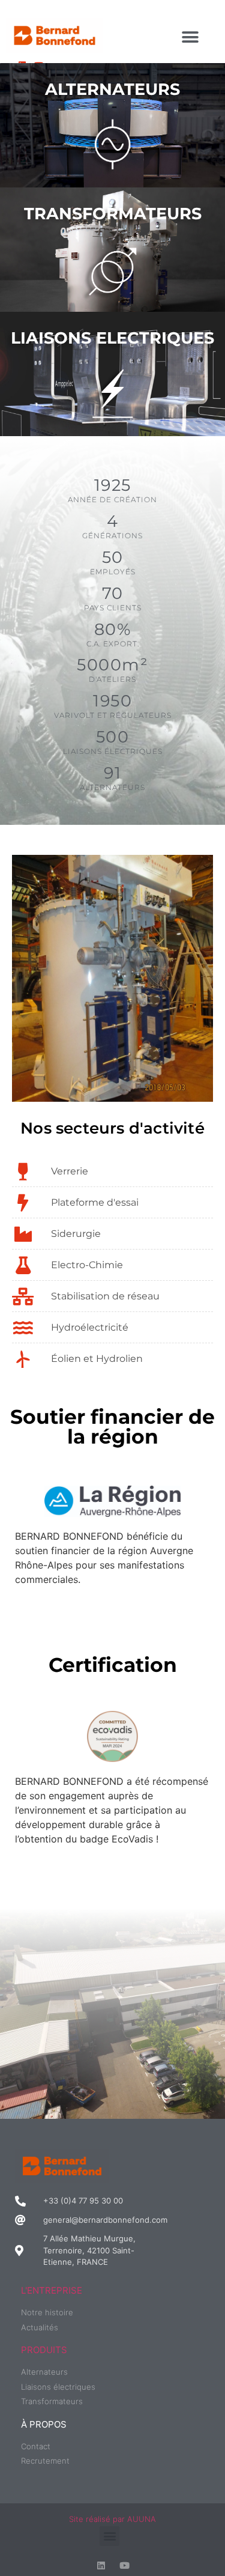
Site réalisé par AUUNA (112, 2519)
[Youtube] (124, 2565)
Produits (44, 2350)
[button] (190, 37)
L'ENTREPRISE (52, 2290)
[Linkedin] (101, 2565)
